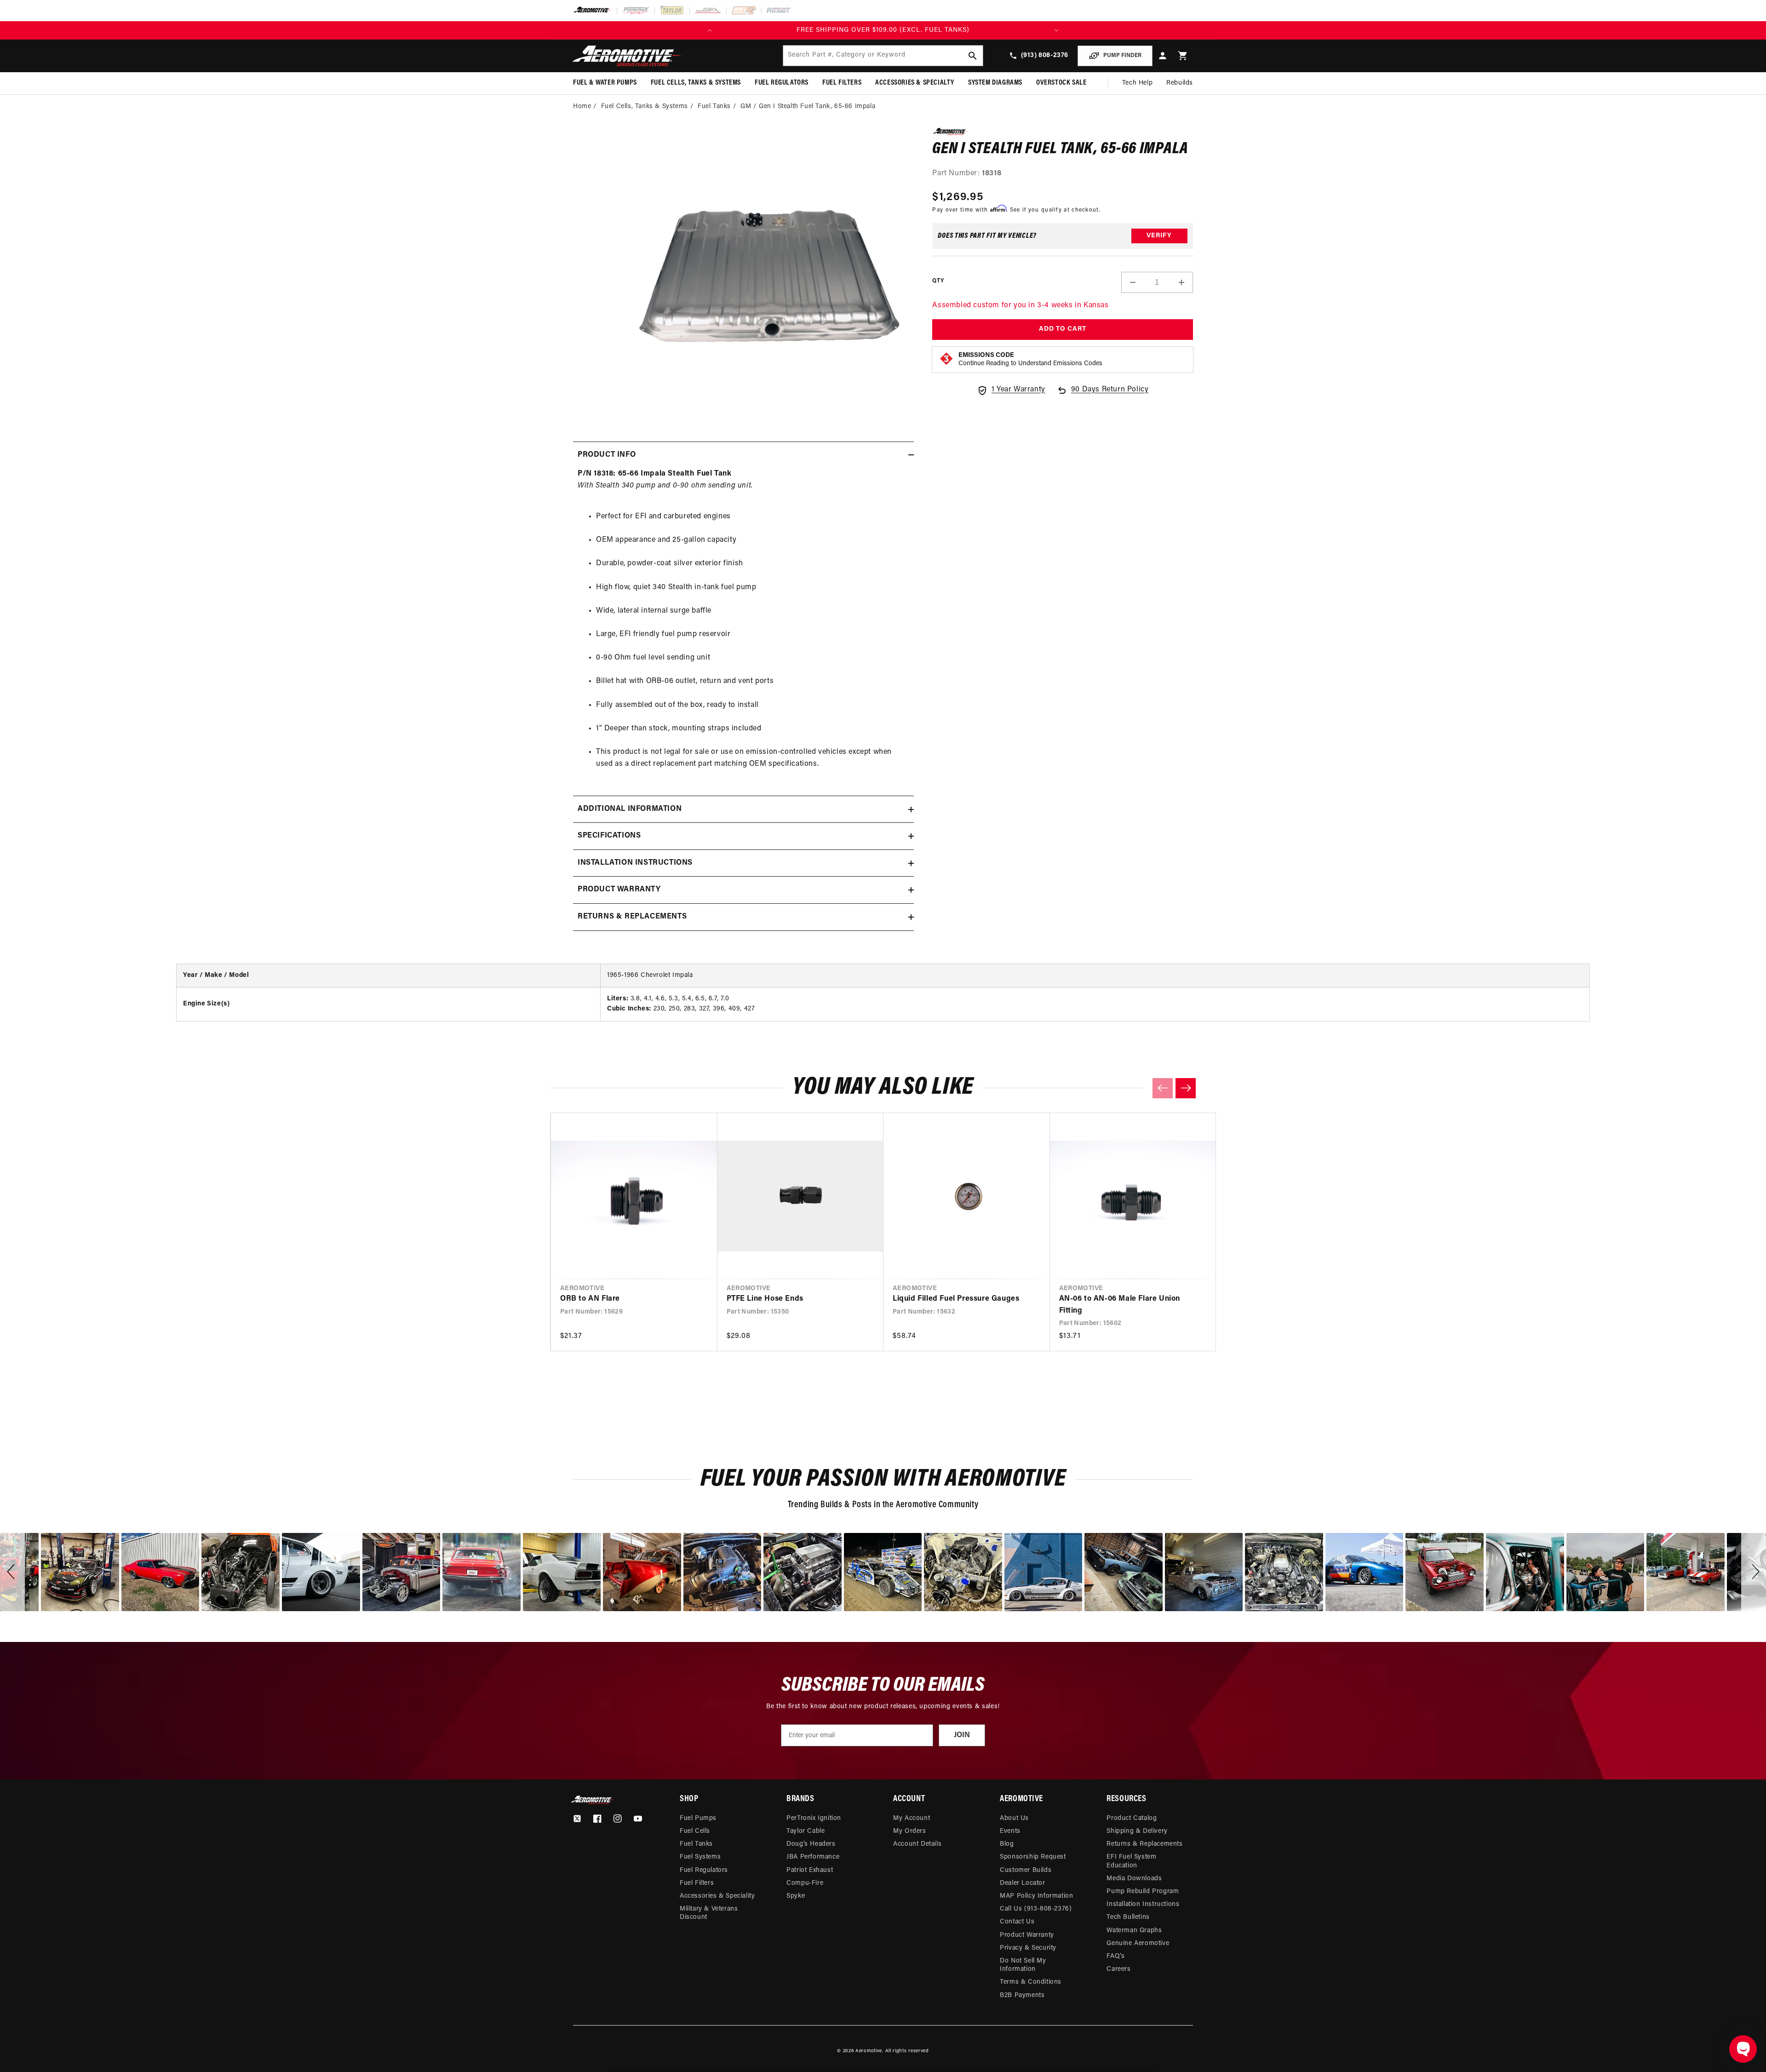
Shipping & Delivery (1137, 1831)
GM (746, 106)
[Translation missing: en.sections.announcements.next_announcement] (1056, 30)
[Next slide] (1186, 1088)
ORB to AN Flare (590, 1299)
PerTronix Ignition (814, 1818)
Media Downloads (1134, 1879)
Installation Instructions (1143, 1904)
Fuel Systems (700, 1857)
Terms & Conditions (1031, 1982)
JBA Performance (813, 1857)
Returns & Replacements (1144, 1844)
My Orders (909, 1831)
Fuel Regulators (704, 1870)
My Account (912, 1818)
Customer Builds (1026, 1870)
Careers (1118, 1969)
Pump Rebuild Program (1143, 1891)
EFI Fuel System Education (1131, 1861)
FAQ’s (1115, 1956)
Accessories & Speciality (717, 1896)
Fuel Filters (697, 1883)
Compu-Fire (805, 1883)
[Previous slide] (1163, 1088)
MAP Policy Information (1036, 1896)
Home (582, 106)
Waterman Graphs (1134, 1931)
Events (1010, 1831)
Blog (1007, 1844)
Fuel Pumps (698, 1818)
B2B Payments (1022, 1995)
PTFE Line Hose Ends (765, 1299)
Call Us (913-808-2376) (1036, 1909)
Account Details (917, 1844)
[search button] (973, 56)
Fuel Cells (695, 1831)
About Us (1014, 1818)
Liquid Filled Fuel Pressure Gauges (956, 1299)
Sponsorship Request (1033, 1857)
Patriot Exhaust (810, 1870)
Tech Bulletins (1128, 1917)
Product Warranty (1027, 1935)
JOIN (962, 1735)
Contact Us (1017, 1922)
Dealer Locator (1022, 1883)
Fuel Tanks (714, 106)
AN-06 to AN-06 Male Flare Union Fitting (1120, 1305)
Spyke (796, 1896)
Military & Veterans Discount (709, 1913)
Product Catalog (1132, 1818)
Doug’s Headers (811, 1844)
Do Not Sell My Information (1023, 1965)
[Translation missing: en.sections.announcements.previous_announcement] (710, 30)
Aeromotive (869, 2051)
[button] (1183, 56)
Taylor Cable (806, 1831)
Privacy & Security (1028, 1948)
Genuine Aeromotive (1138, 1943)
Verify (1159, 236)
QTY (938, 281)
